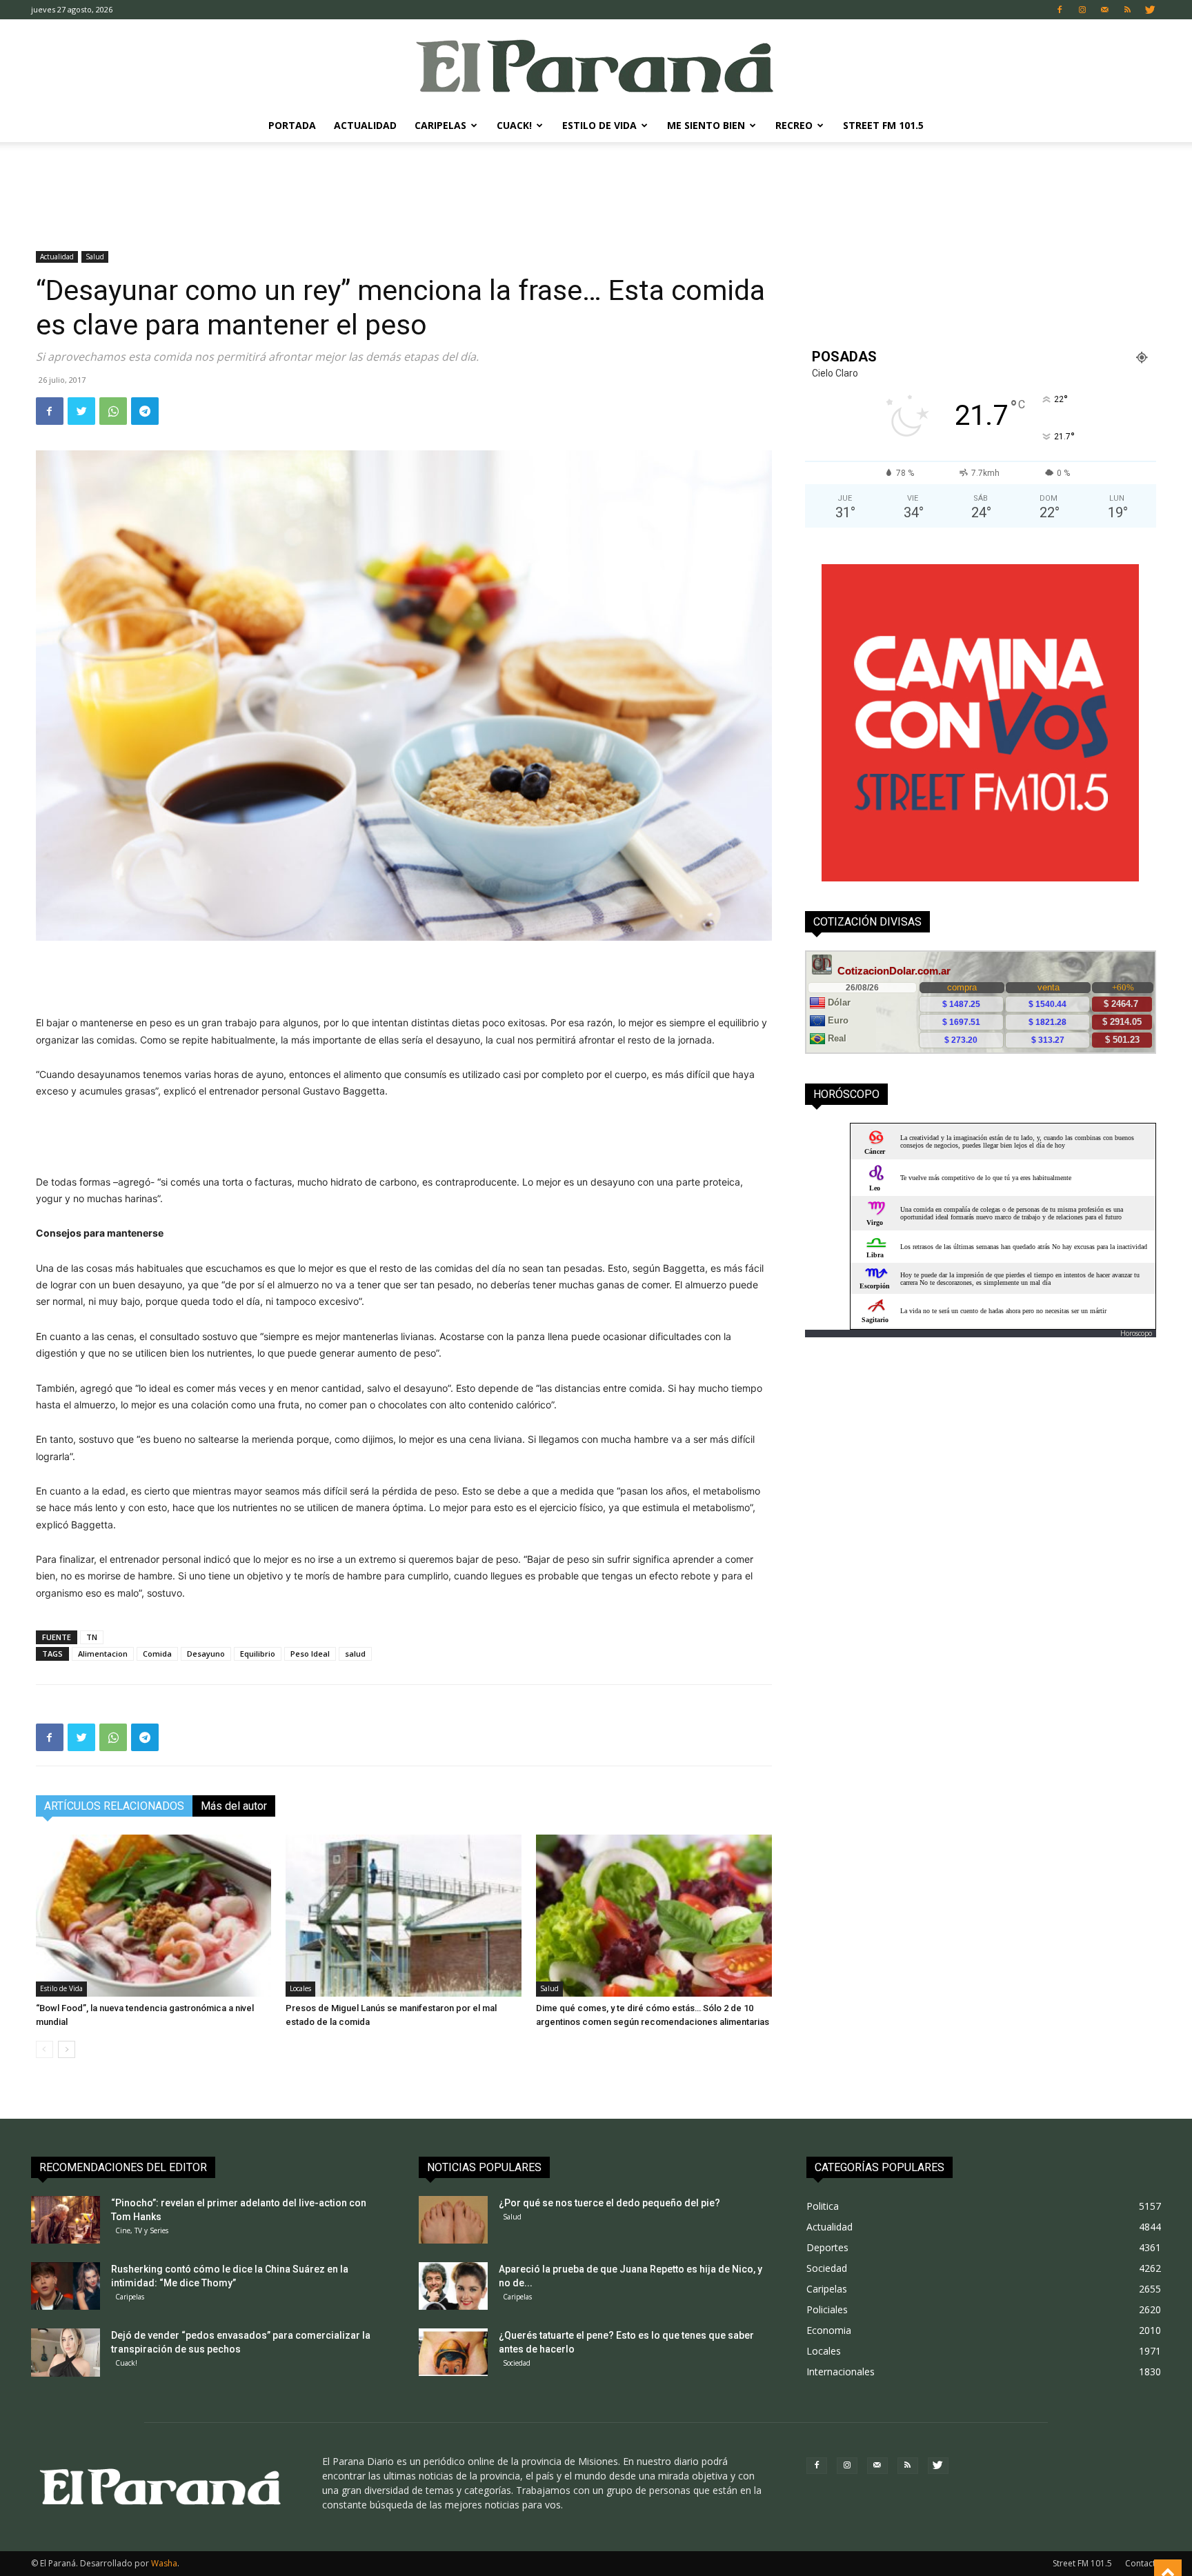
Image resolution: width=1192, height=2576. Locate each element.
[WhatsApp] (113, 411)
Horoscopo (1136, 1333)
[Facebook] (1060, 10)
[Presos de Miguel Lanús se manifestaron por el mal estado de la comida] (404, 1916)
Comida (157, 1654)
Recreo (794, 125)
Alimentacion (103, 1654)
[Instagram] (1082, 10)
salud (355, 1654)
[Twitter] (1151, 10)
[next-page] (67, 2049)
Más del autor (234, 1806)
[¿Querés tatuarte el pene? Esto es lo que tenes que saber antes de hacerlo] (453, 2352)
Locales (300, 1988)
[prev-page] (44, 2049)
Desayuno (206, 1654)
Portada (292, 125)
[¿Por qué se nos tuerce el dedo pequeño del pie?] (453, 2220)
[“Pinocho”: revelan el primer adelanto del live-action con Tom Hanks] (66, 2220)
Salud (95, 257)
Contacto (1143, 2563)
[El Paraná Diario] (596, 65)
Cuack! (514, 125)
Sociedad (517, 2363)
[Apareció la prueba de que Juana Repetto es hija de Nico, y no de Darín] (453, 2286)
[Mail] (1105, 10)
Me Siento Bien (706, 125)
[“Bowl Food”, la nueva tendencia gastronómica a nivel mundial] (154, 1916)
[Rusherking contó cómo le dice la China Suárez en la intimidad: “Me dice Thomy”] (66, 2286)
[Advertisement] (596, 190)
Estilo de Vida (599, 125)
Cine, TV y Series (142, 2230)
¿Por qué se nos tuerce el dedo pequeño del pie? (609, 2203)
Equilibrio (258, 1654)
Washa (164, 2563)
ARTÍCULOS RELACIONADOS (114, 1806)
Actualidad (365, 125)
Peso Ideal (310, 1654)
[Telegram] (145, 411)
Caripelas (440, 125)
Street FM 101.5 (883, 125)
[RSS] (1128, 10)
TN (92, 1637)
